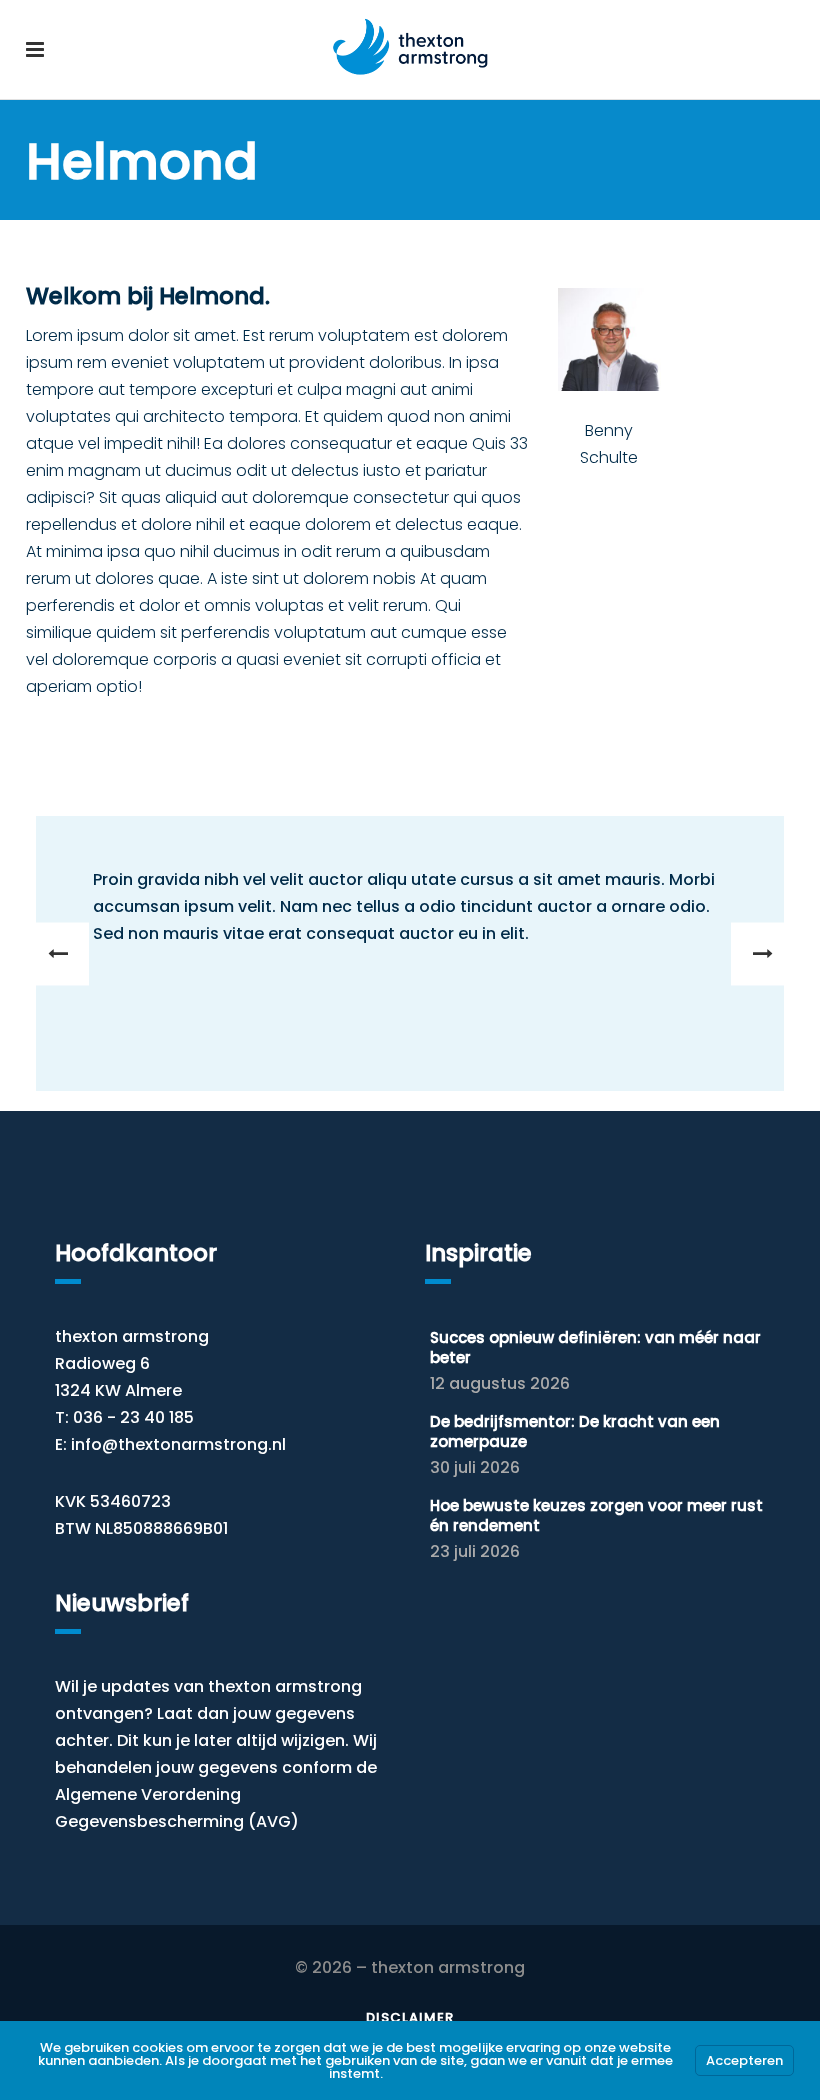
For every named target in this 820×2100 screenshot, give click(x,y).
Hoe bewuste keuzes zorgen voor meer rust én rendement (596, 1515)
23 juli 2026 (475, 1551)
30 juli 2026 (475, 1467)
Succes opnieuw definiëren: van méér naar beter (595, 1347)
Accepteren (744, 2060)
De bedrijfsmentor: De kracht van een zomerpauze (575, 1431)
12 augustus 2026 (500, 1383)
